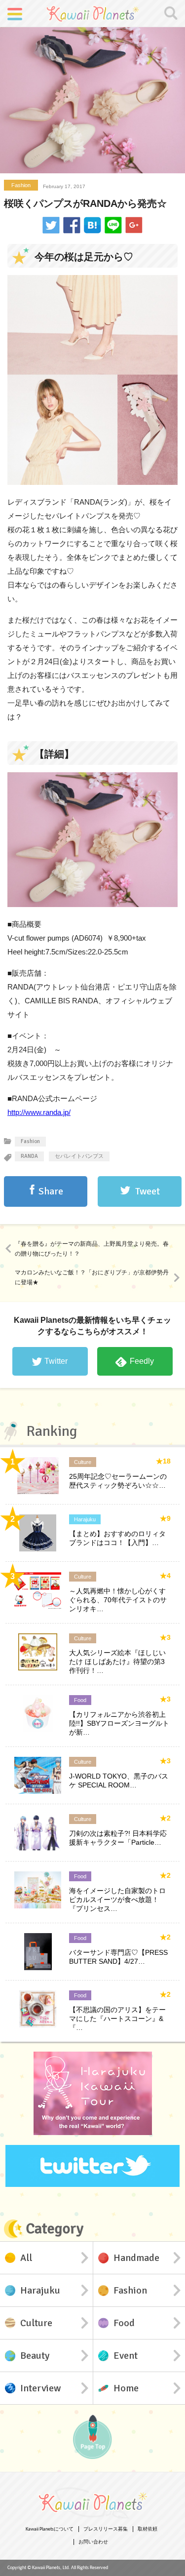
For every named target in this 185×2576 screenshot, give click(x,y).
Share (51, 1191)
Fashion (21, 185)
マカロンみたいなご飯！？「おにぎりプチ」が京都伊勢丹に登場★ (92, 1277)
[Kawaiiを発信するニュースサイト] (93, 13)
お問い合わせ (93, 2542)
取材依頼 (148, 2529)
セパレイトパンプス (79, 1156)
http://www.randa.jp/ (39, 1112)
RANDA (29, 1156)
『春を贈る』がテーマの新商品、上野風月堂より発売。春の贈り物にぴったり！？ (92, 1249)
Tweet (148, 1191)
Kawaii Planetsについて (50, 2529)
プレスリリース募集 (106, 2529)
